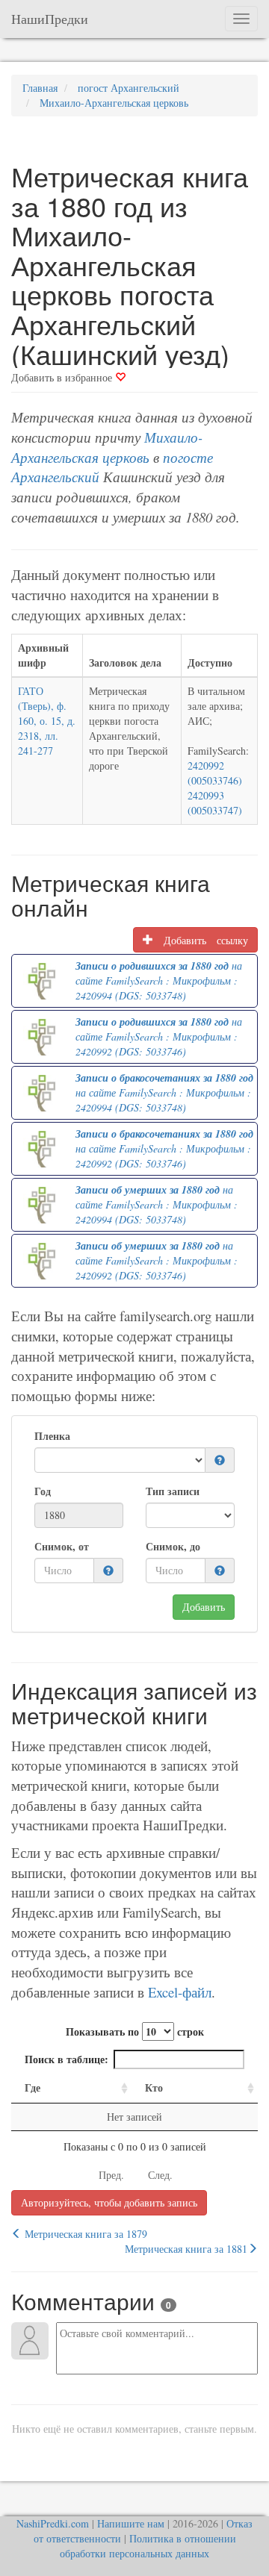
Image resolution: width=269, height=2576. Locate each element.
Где (33, 2087)
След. (160, 2175)
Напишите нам (131, 2523)
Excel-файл (180, 1992)
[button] (220, 1460)
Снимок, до (173, 1547)
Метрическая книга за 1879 (84, 2234)
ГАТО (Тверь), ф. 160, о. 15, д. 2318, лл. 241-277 (47, 721)
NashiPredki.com (53, 2523)
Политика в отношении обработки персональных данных (148, 2546)
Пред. (111, 2175)
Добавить (204, 1607)
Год (43, 1491)
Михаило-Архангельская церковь (107, 447)
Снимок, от (62, 1547)
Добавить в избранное (63, 377)
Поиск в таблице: (67, 2059)
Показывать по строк (135, 2031)
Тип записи (173, 1491)
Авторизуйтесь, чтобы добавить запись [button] (109, 2202)
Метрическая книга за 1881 (186, 2249)
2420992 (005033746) (215, 773)
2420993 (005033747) (215, 803)
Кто (154, 2087)
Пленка (52, 1436)
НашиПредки (50, 19)
